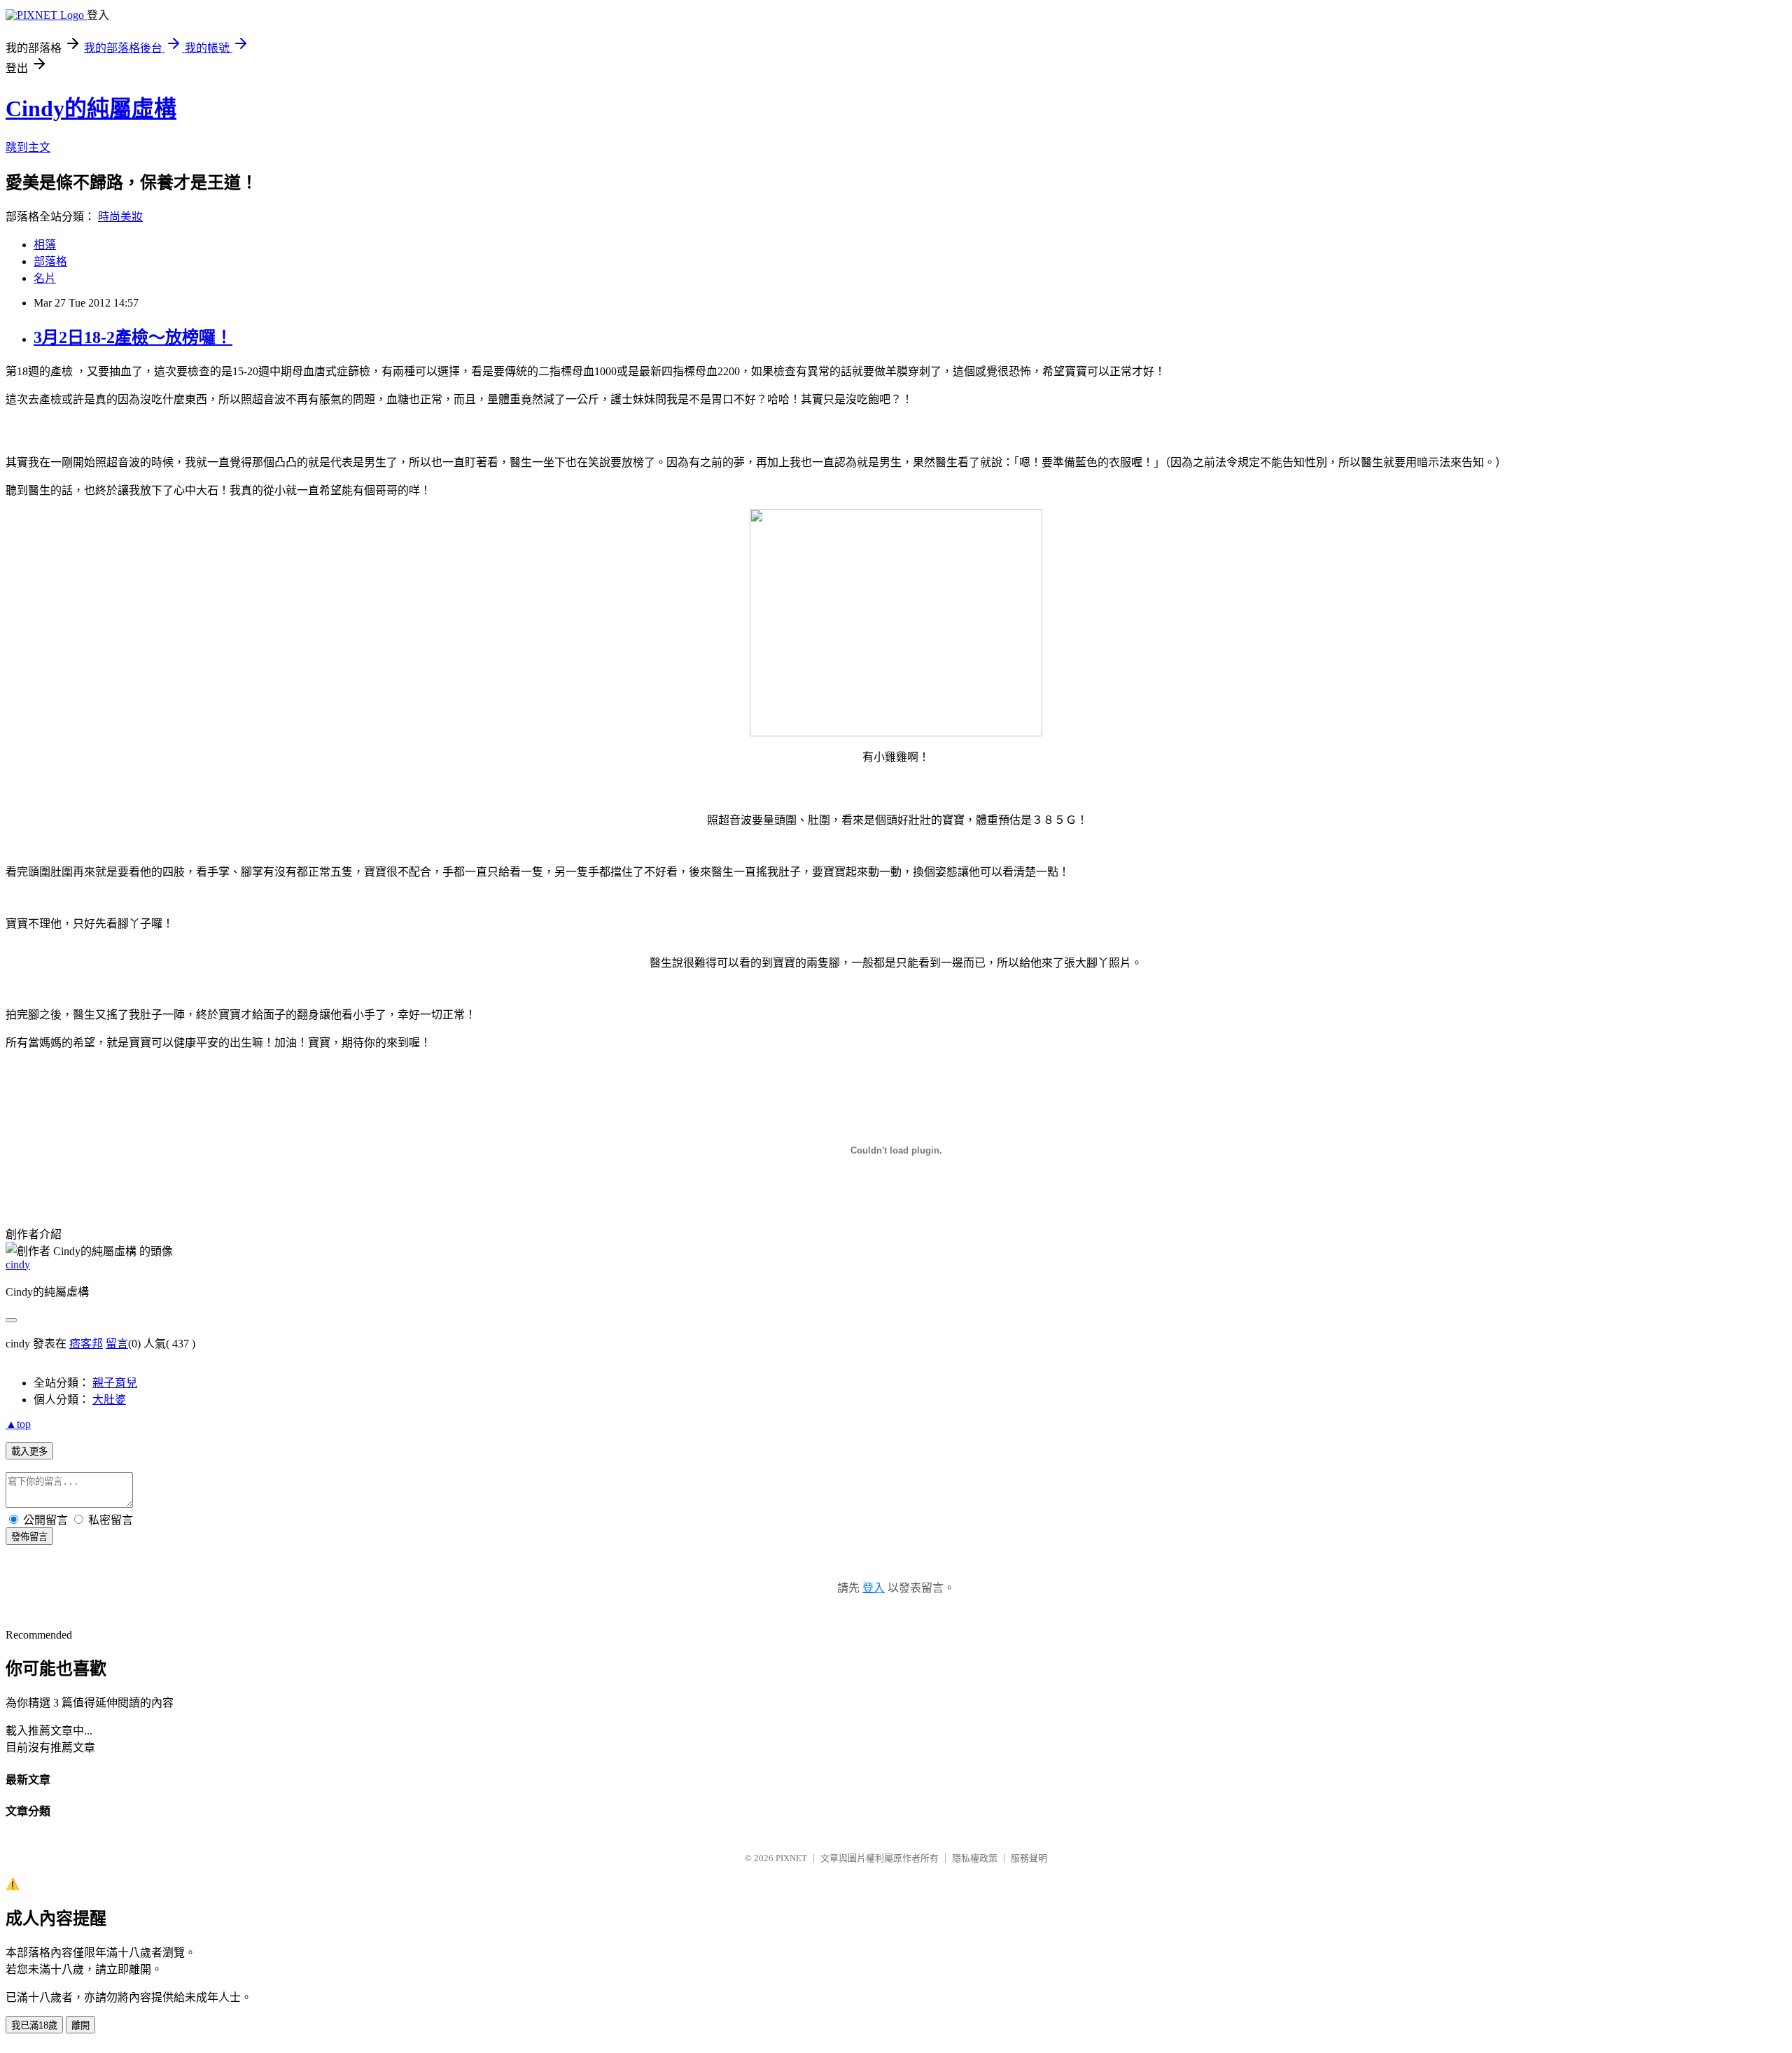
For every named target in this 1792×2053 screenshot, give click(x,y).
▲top (18, 1424)
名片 (45, 278)
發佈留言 (29, 1537)
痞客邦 (86, 1344)
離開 (80, 2025)
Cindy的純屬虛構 (91, 108)
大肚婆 (109, 1400)
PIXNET (791, 1858)
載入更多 (29, 1451)
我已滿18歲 (34, 2025)
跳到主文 (28, 147)
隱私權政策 (975, 1858)
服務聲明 (1029, 1858)
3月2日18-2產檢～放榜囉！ (133, 337)
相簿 (45, 245)
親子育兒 (115, 1383)
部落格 (50, 261)
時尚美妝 (120, 217)
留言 (117, 1344)
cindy (18, 1264)
